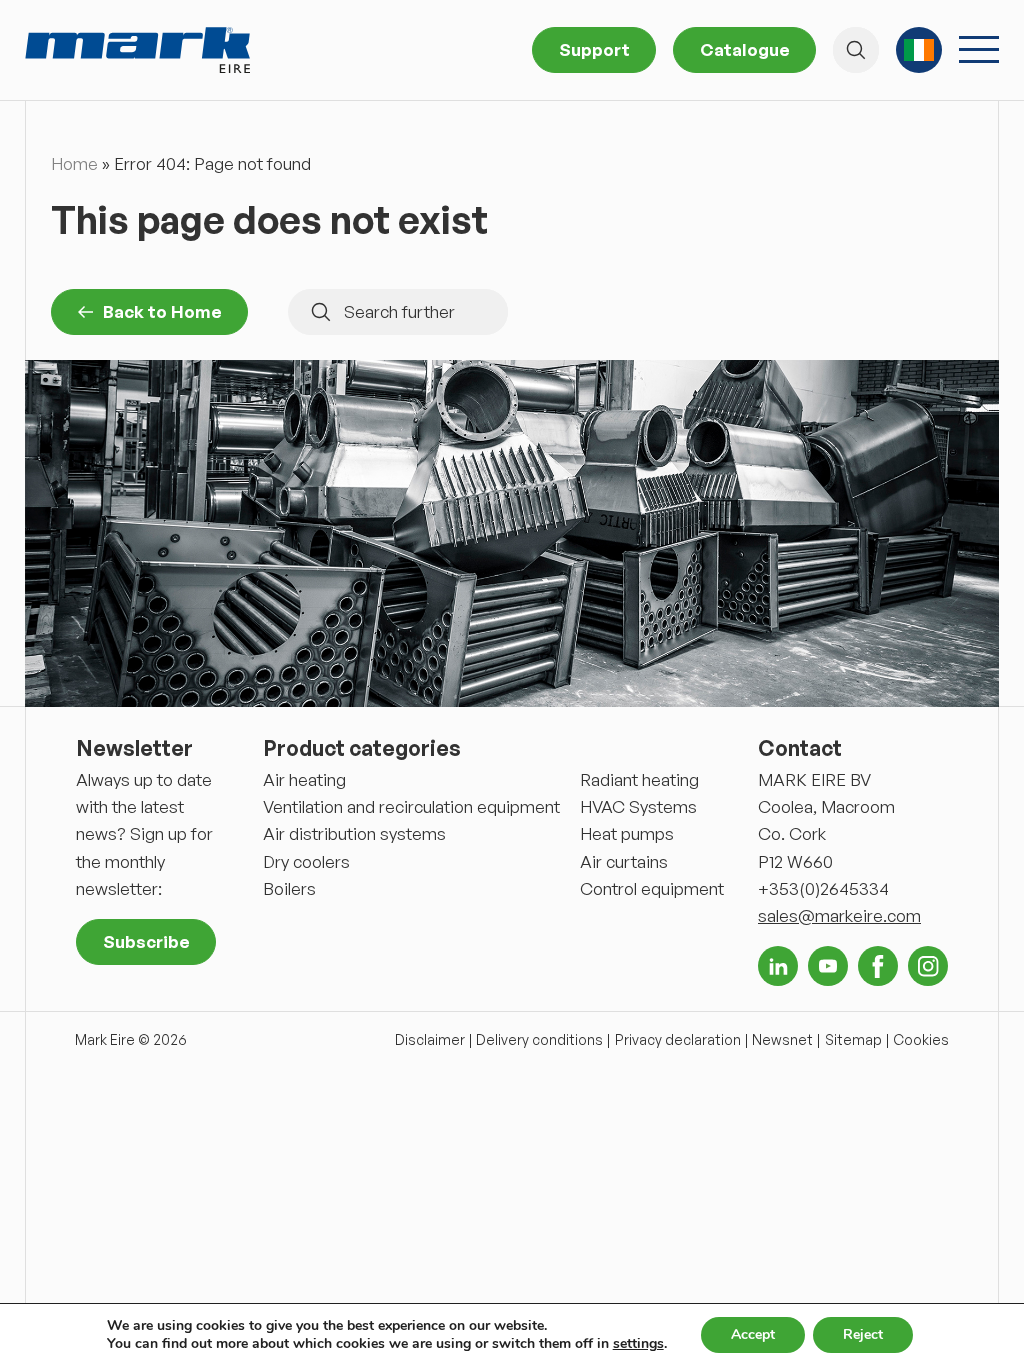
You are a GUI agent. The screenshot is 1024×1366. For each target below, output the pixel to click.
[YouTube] (828, 966)
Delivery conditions (539, 1039)
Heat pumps (627, 833)
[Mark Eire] (137, 49)
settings (638, 1344)
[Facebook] (878, 966)
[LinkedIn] (778, 966)
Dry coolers (306, 861)
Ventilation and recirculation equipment (411, 806)
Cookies (921, 1039)
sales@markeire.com (839, 915)
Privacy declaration (678, 1039)
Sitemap (853, 1039)
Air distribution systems (354, 833)
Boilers (289, 888)
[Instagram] (928, 966)
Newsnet (782, 1039)
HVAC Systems (638, 806)
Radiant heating (639, 779)
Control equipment (652, 888)
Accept (753, 1334)
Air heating (304, 779)
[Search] (856, 50)
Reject (863, 1334)
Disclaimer (430, 1039)
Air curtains (624, 861)
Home (74, 163)
